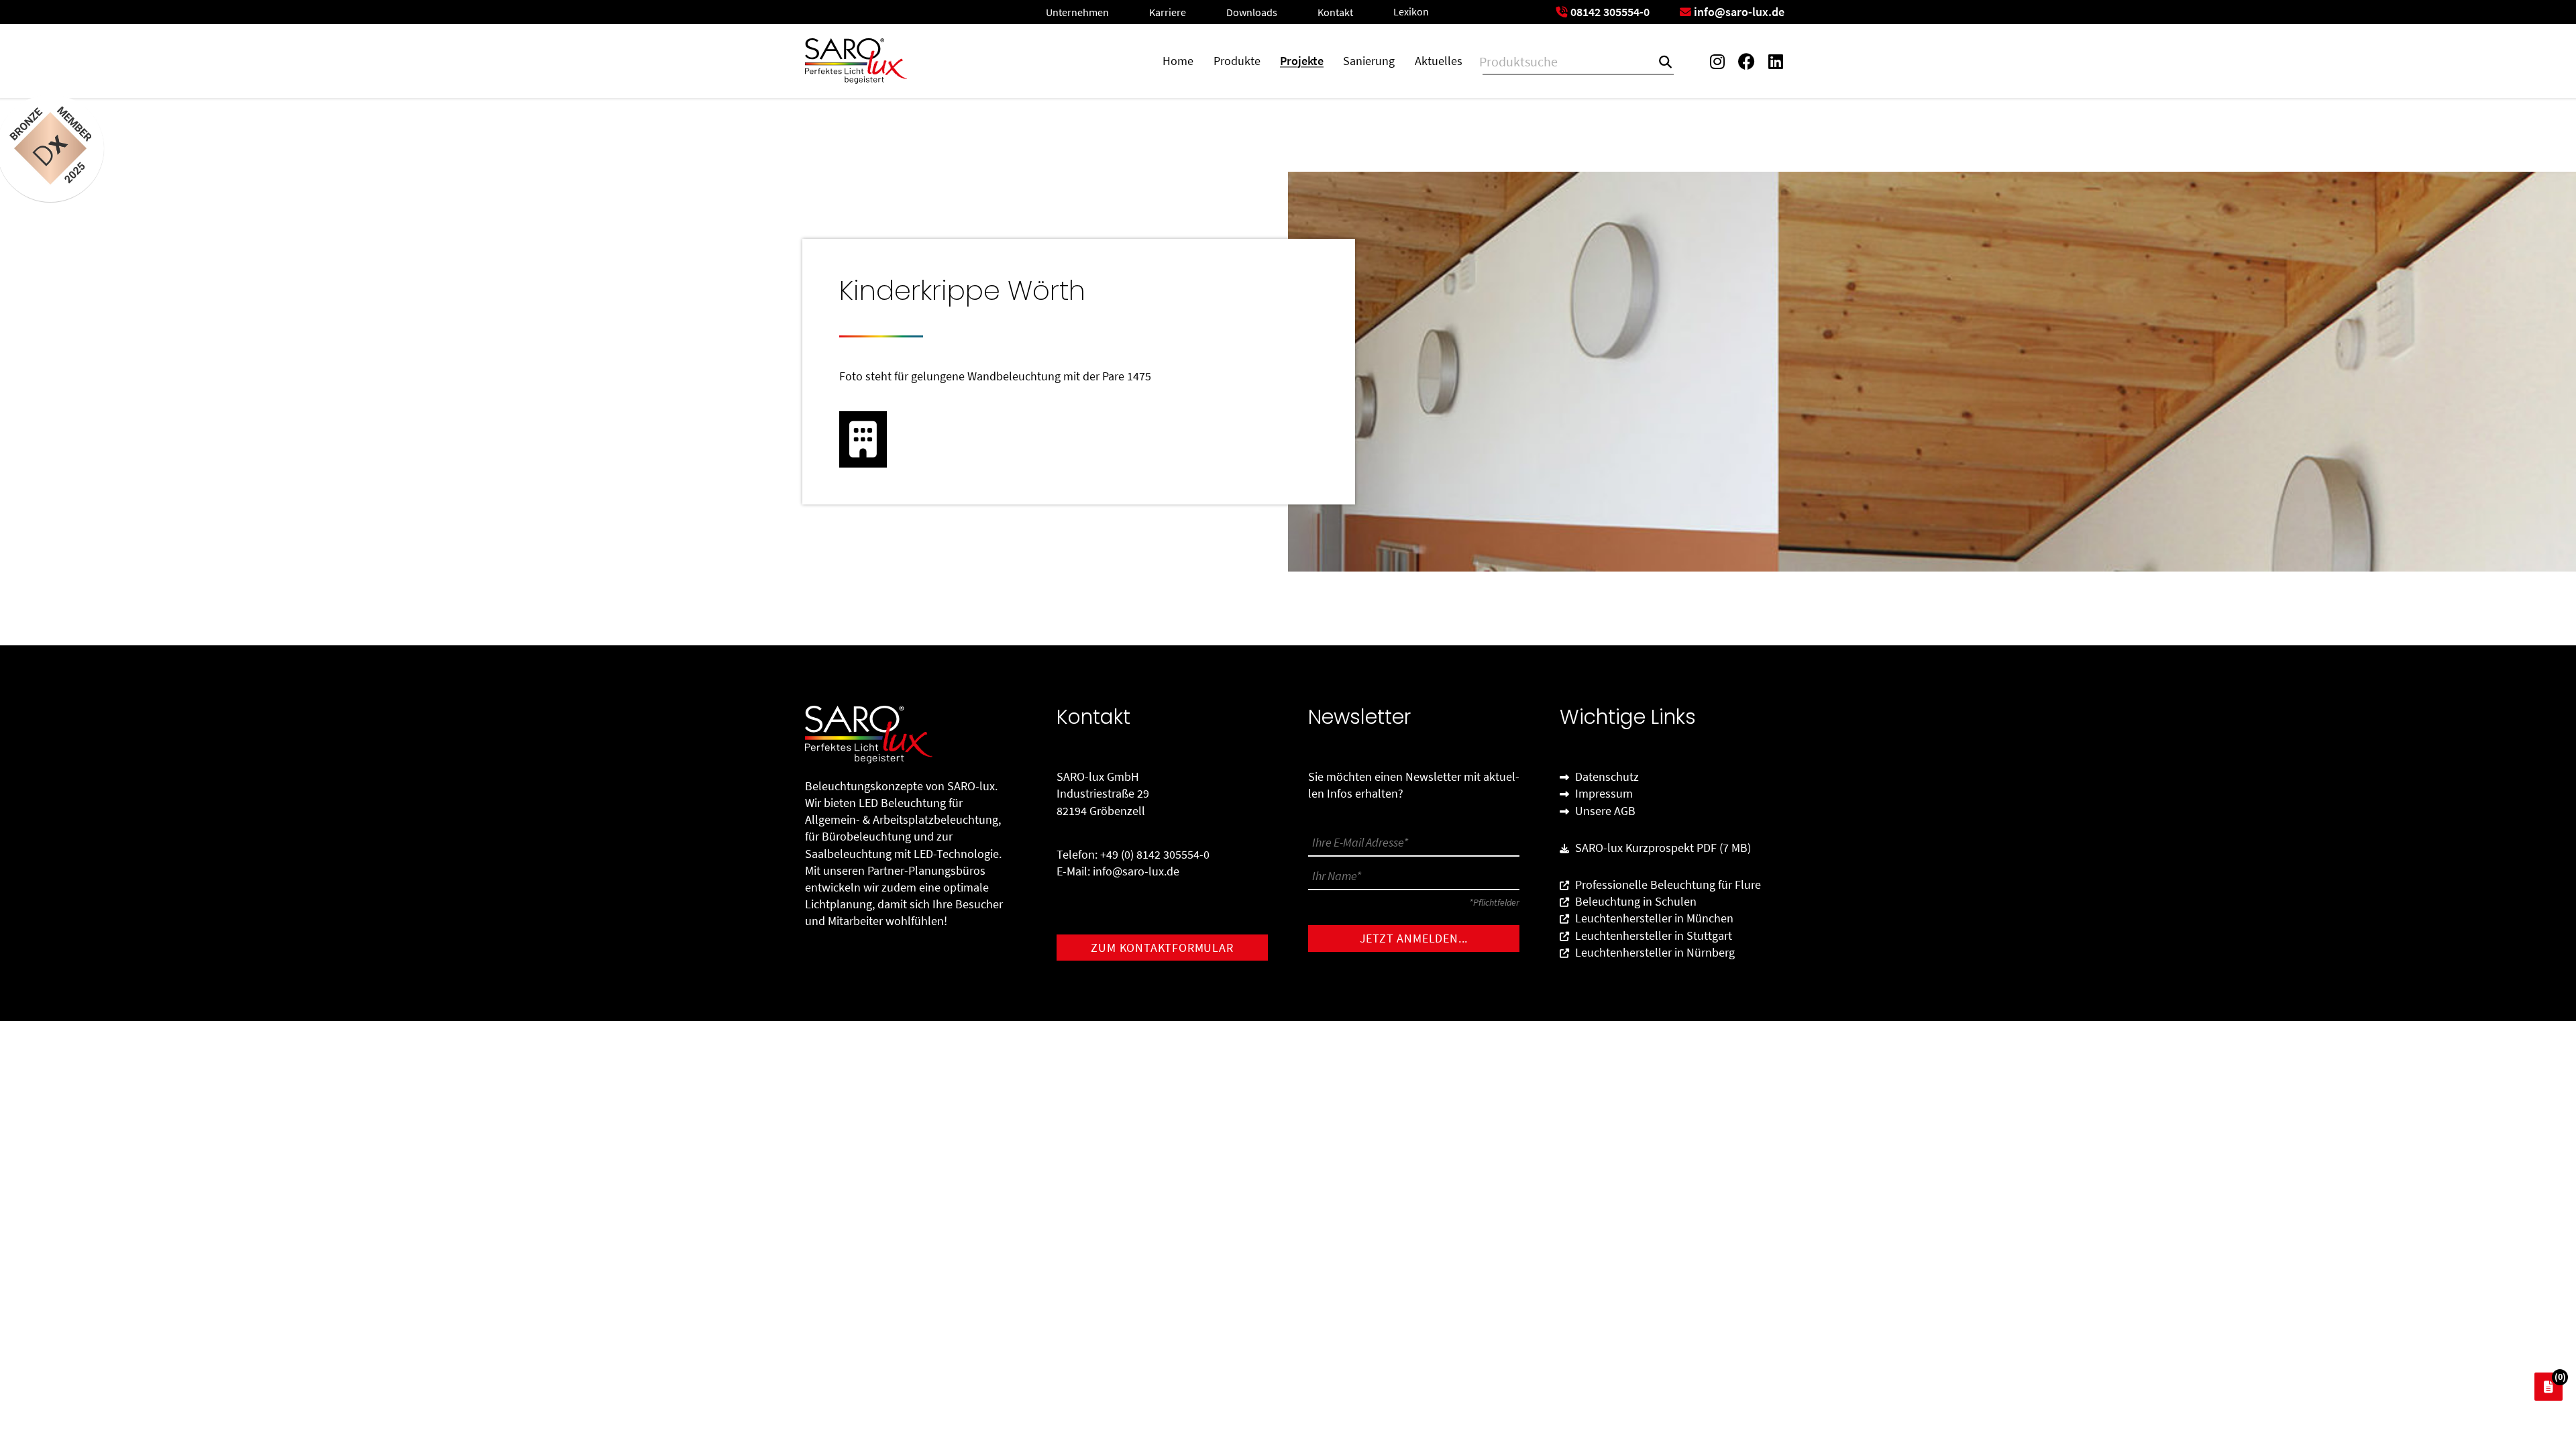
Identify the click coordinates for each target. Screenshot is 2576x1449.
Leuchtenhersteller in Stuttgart (1652, 935)
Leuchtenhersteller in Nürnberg (1654, 952)
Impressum (1603, 793)
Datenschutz (1606, 776)
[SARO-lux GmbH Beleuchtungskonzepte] (856, 61)
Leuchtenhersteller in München (1653, 918)
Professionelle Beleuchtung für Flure (1667, 884)
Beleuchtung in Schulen (1634, 901)
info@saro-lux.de (1136, 871)
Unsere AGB (1604, 811)
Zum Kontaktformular (1162, 948)
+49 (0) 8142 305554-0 (1155, 854)
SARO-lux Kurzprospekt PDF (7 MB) (1662, 848)
